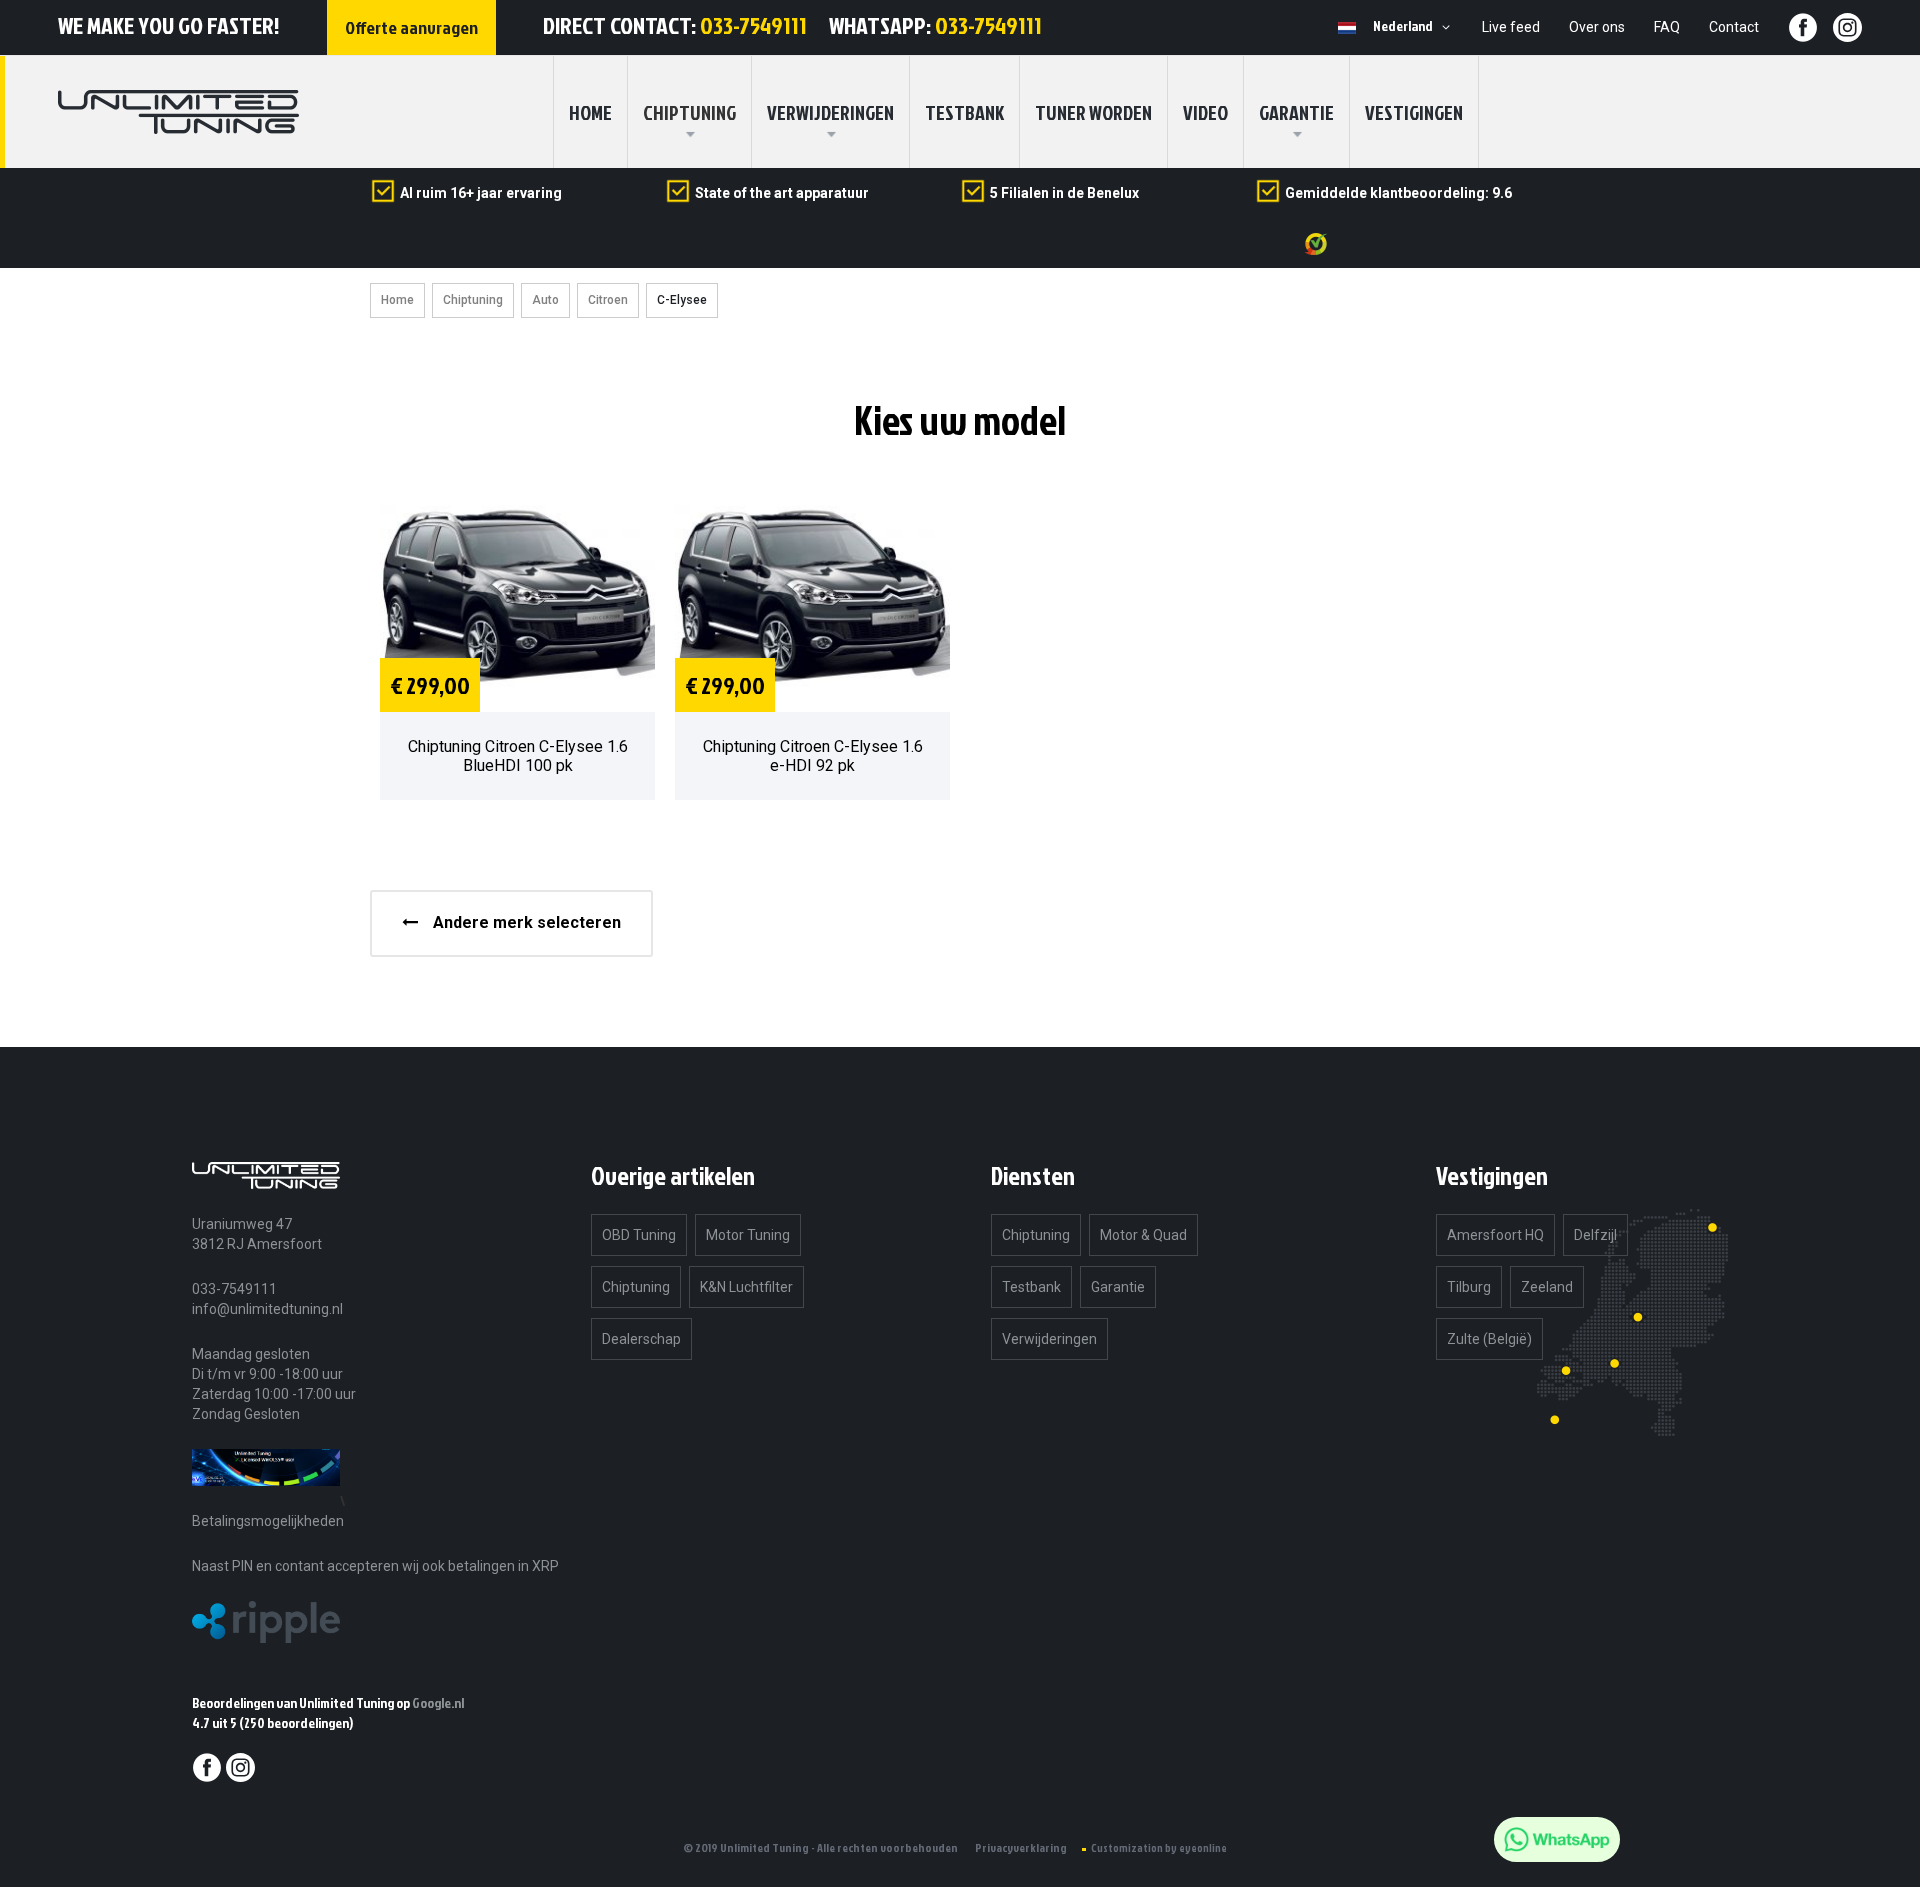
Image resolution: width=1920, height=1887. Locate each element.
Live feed (1511, 27)
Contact (1734, 27)
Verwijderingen (830, 112)
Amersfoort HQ (1495, 1235)
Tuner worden (1093, 112)
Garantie (1296, 112)
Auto (545, 300)
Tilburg (1469, 1287)
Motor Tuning (748, 1235)
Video (1205, 112)
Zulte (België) (1489, 1339)
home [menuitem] (590, 112)
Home (397, 300)
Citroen (608, 300)
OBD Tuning (639, 1235)
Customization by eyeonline (1159, 1848)
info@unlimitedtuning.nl (267, 1309)
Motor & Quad (1143, 1235)
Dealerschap (641, 1339)
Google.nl (438, 1702)
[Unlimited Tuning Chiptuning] (178, 112)
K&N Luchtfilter (746, 1287)
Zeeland (1547, 1287)
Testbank (964, 112)
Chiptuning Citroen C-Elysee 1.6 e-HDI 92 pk (813, 756)
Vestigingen (1414, 112)
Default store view (1347, 28)
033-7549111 (753, 25)
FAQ (1667, 27)
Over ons (1597, 27)
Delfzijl (1595, 1235)
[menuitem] (689, 112)
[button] (1415, 27)
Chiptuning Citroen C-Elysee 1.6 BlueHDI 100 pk (518, 756)
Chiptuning (473, 300)
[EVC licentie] (266, 1500)
